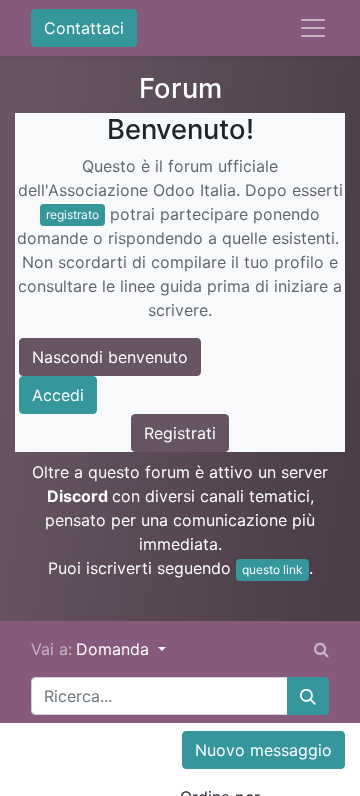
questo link (272, 569)
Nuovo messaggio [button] (263, 750)
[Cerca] (308, 696)
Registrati (180, 433)
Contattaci (84, 28)
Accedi (58, 395)
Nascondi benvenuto (110, 357)
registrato (72, 214)
